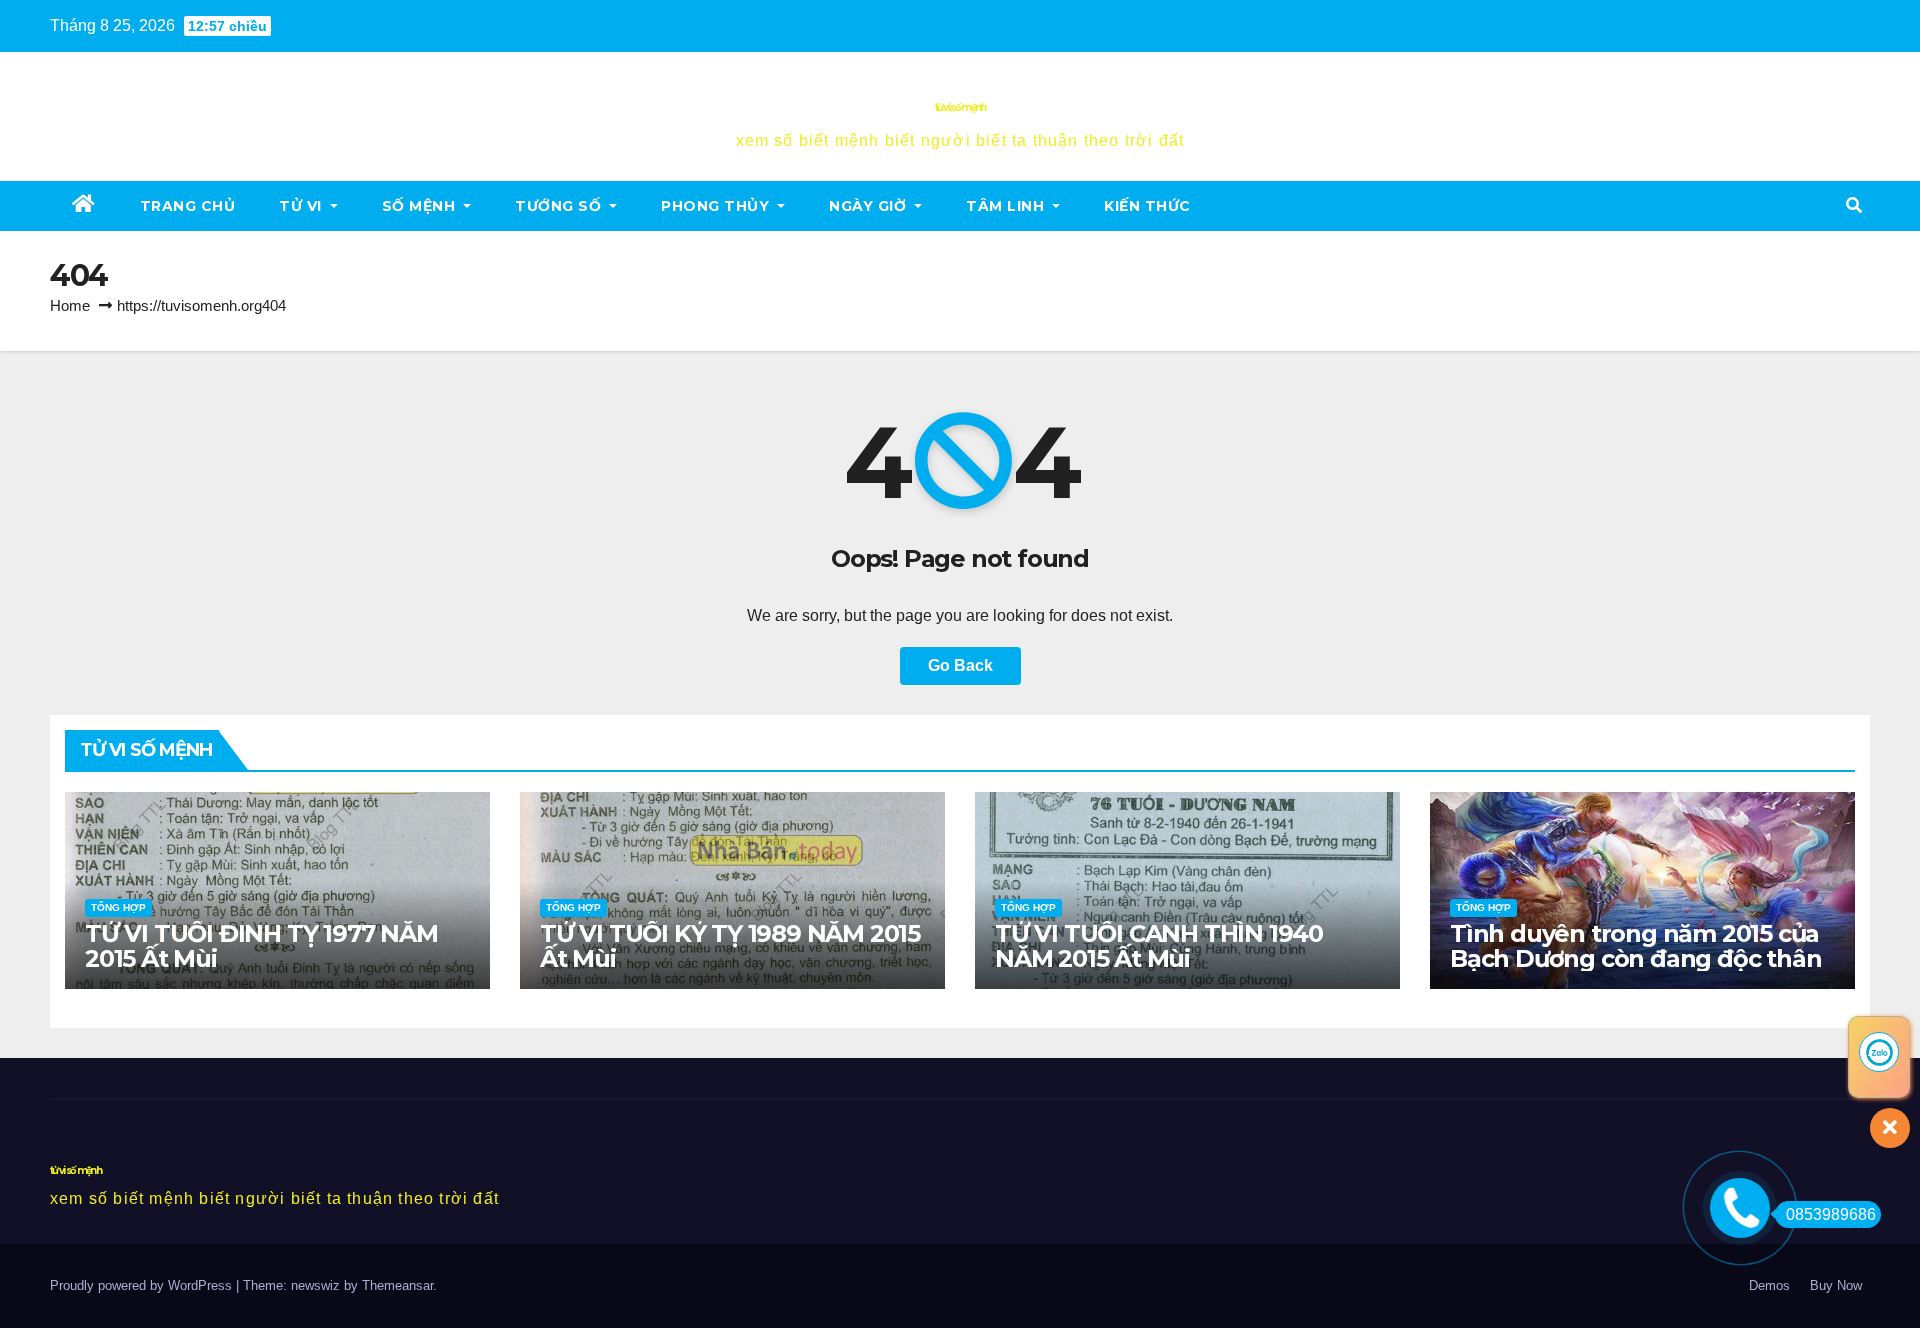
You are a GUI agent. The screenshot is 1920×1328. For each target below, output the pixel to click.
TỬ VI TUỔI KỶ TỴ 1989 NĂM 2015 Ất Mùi (730, 946)
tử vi (302, 206)
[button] (1854, 205)
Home (70, 305)
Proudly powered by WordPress (143, 1285)
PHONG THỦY (717, 206)
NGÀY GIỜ (870, 206)
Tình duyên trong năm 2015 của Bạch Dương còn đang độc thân (1635, 946)
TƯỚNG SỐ (560, 206)
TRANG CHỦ (188, 206)
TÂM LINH (1007, 206)
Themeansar (397, 1285)
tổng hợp (118, 907)
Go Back (960, 665)
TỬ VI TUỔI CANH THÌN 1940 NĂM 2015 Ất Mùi (1159, 946)
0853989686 (1831, 1214)
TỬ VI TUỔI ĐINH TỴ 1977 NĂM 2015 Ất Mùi (261, 946)
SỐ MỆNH (421, 206)
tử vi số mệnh (960, 107)
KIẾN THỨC (1147, 206)
